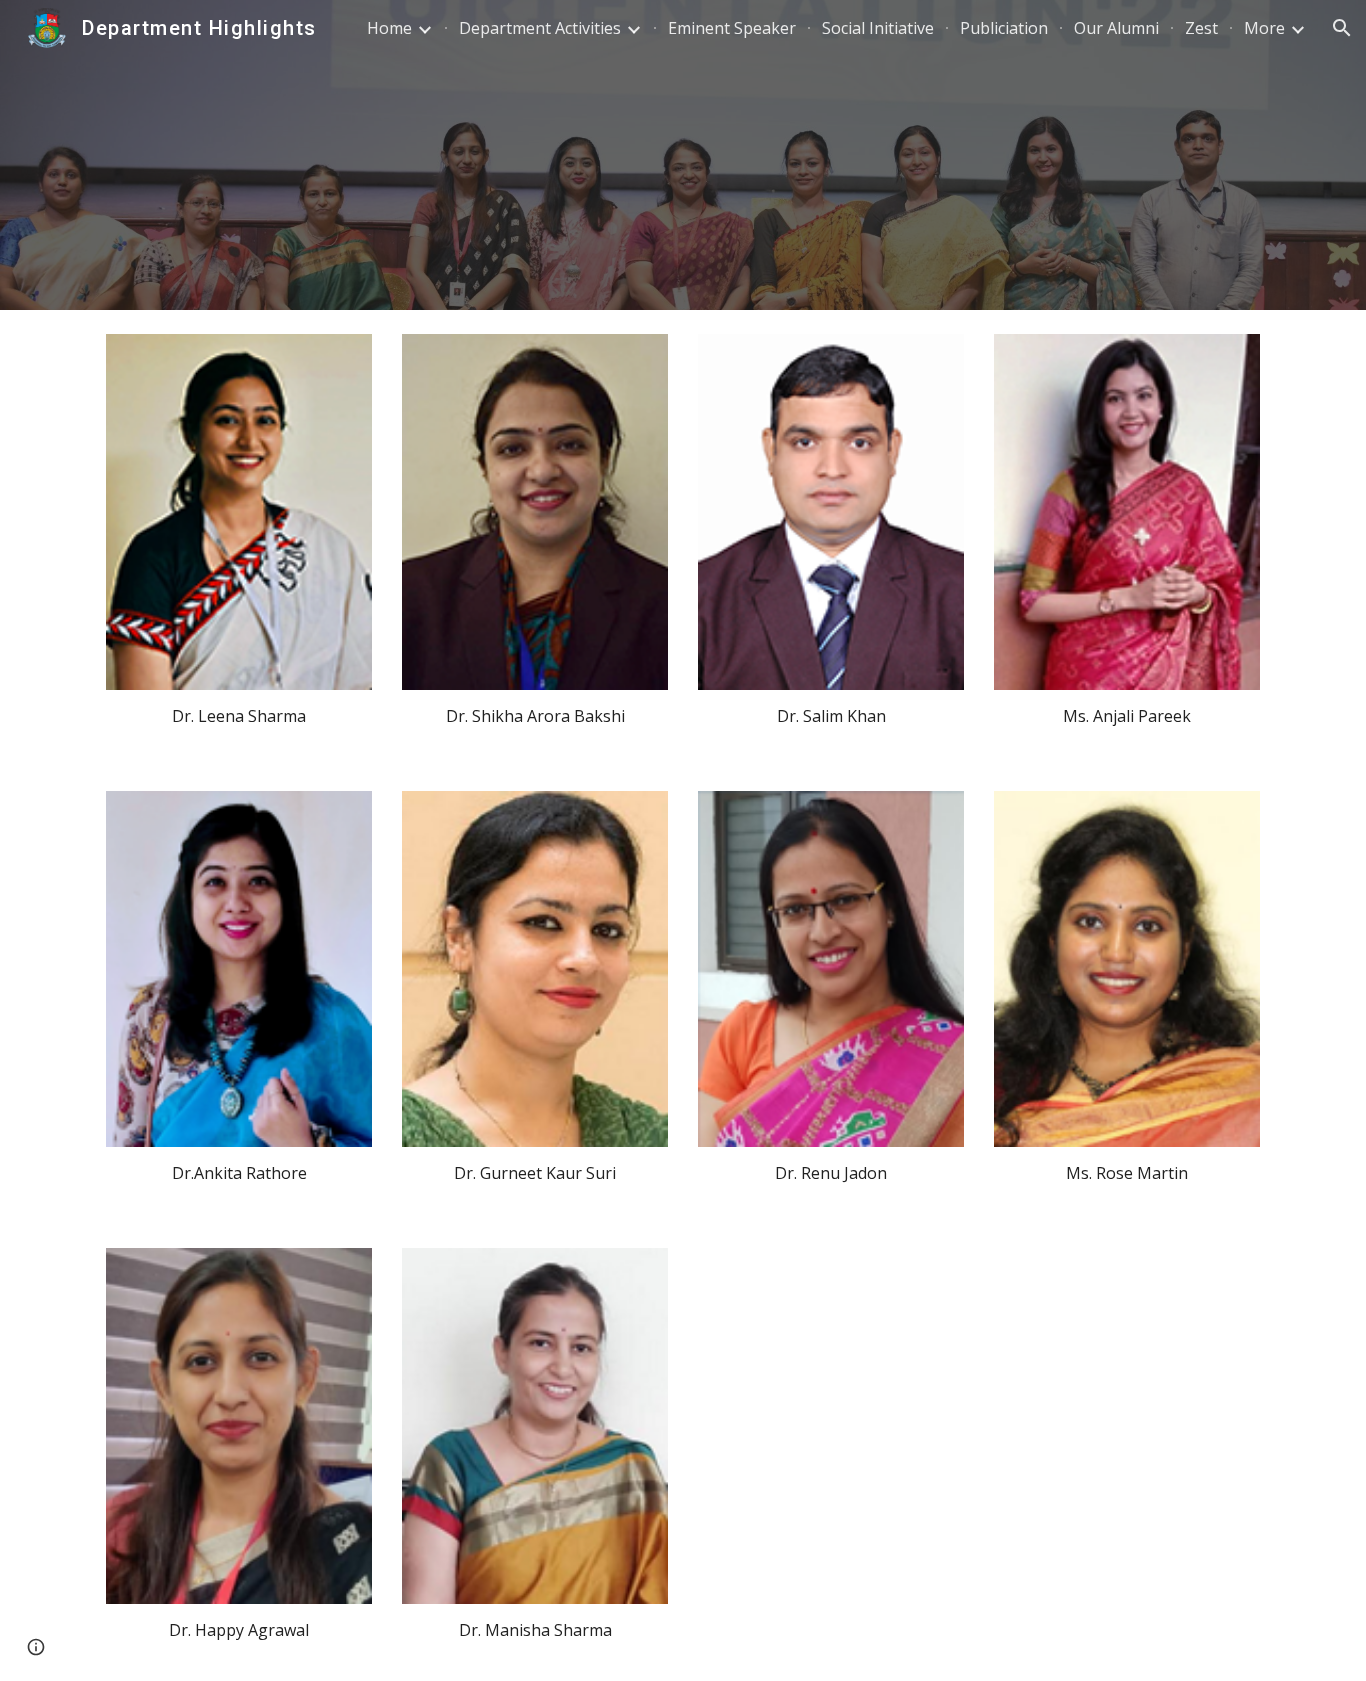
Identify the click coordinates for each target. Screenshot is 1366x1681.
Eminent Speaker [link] (732, 28)
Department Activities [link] (540, 28)
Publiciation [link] (1004, 28)
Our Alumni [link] (1116, 28)
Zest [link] (1201, 28)
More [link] (1264, 28)
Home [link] (389, 28)
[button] (1342, 28)
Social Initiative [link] (878, 28)
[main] (239, 716)
